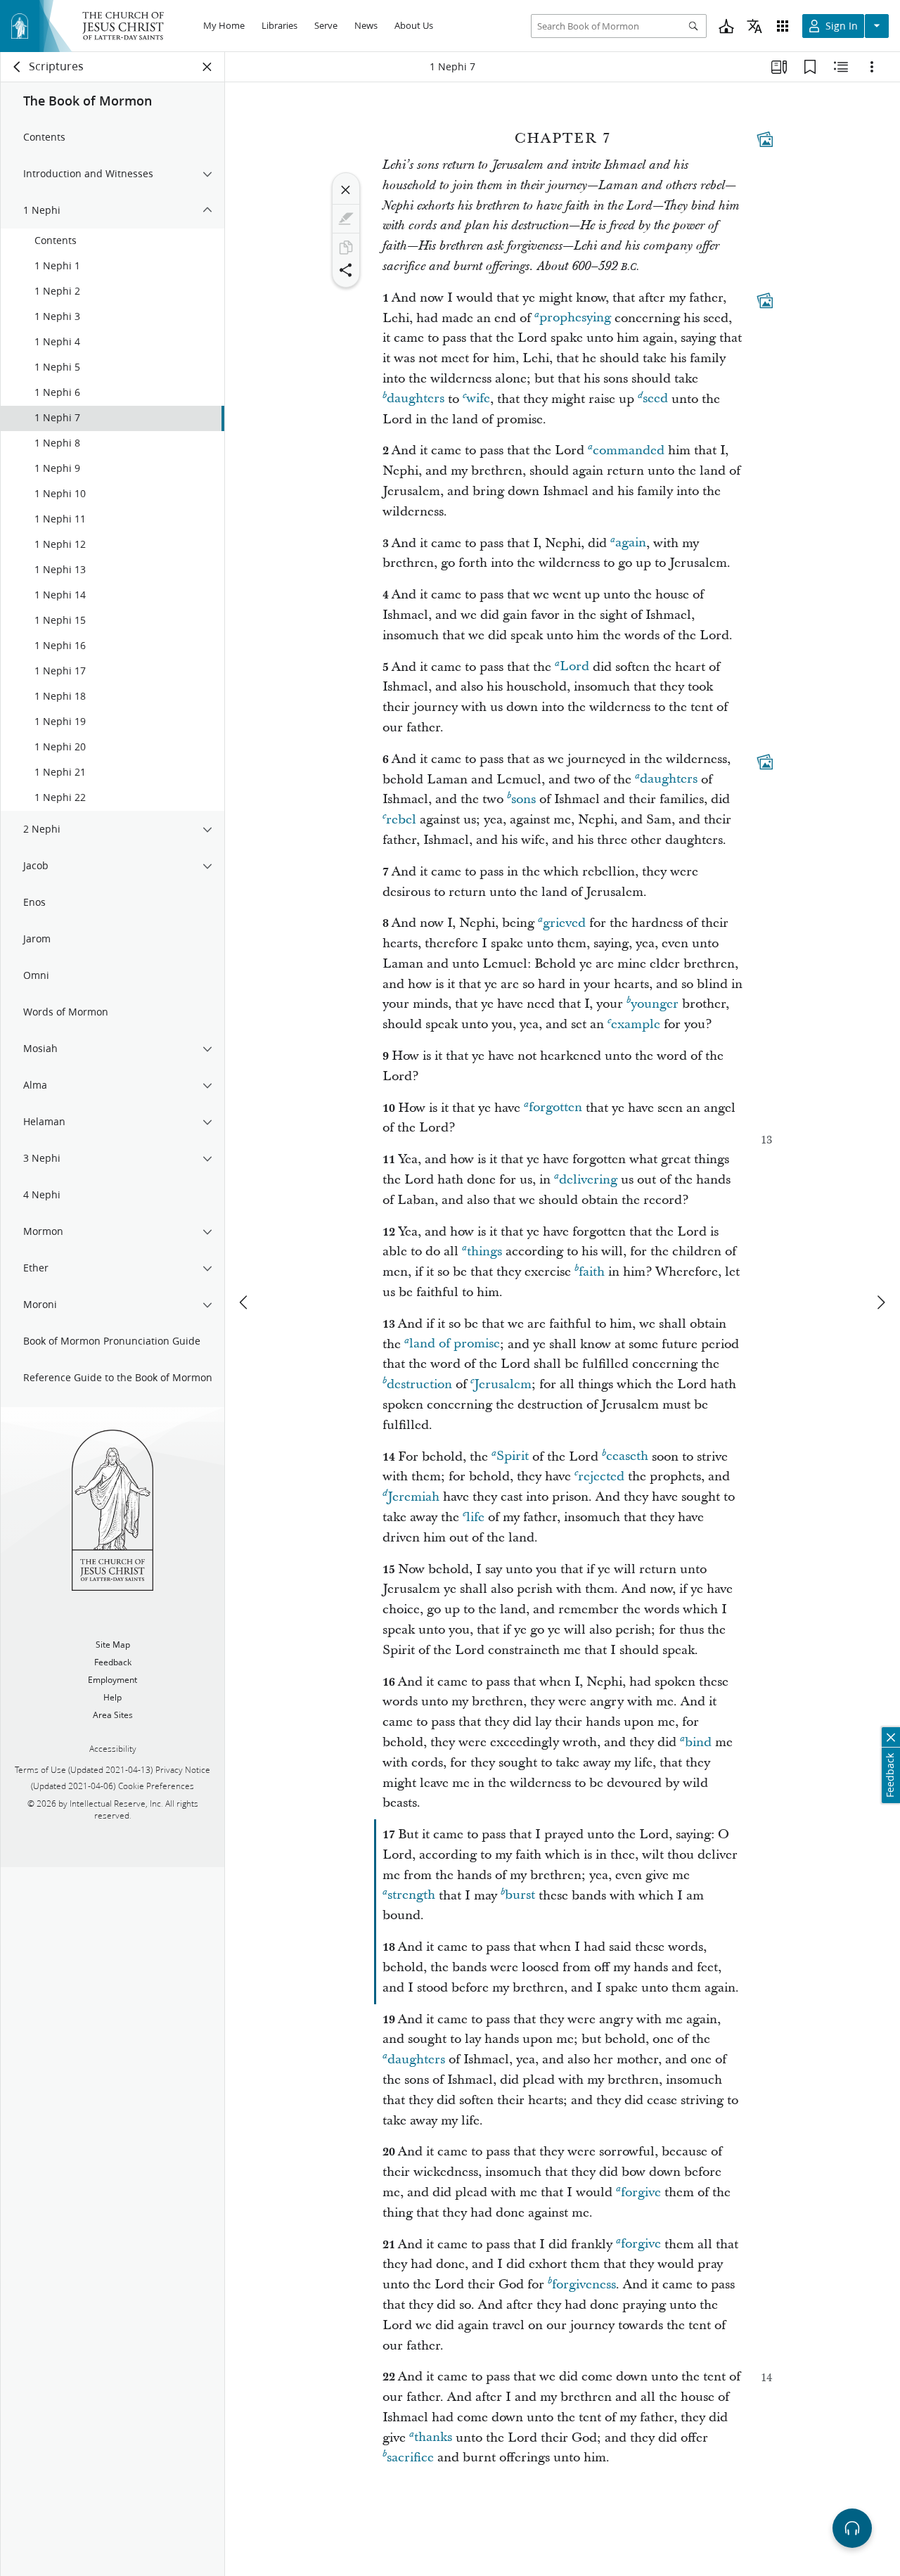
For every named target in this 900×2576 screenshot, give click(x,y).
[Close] (346, 190)
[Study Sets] (779, 67)
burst (520, 1896)
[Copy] (346, 248)
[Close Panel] (207, 67)
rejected (601, 1476)
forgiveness (584, 2285)
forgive (641, 2192)
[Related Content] (841, 67)
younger (655, 1004)
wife (478, 399)
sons (523, 799)
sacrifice (410, 2458)
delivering (588, 1180)
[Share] (346, 270)
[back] (18, 67)
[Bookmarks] (810, 67)
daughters (416, 399)
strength (411, 1896)
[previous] (245, 1302)
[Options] (872, 67)
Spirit (513, 1457)
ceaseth (627, 1457)
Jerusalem (503, 1384)
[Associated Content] (765, 139)
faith (592, 1272)
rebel (401, 820)
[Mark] (346, 219)
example (636, 1024)
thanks (433, 2438)
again (631, 543)
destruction (419, 1384)
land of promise (455, 1344)
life (475, 1517)
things (484, 1251)
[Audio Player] (852, 2528)
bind (698, 1742)
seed (655, 399)
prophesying (575, 318)
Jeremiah (413, 1497)
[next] (880, 1302)
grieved (564, 923)
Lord (574, 667)
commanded (629, 450)
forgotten (555, 1108)
